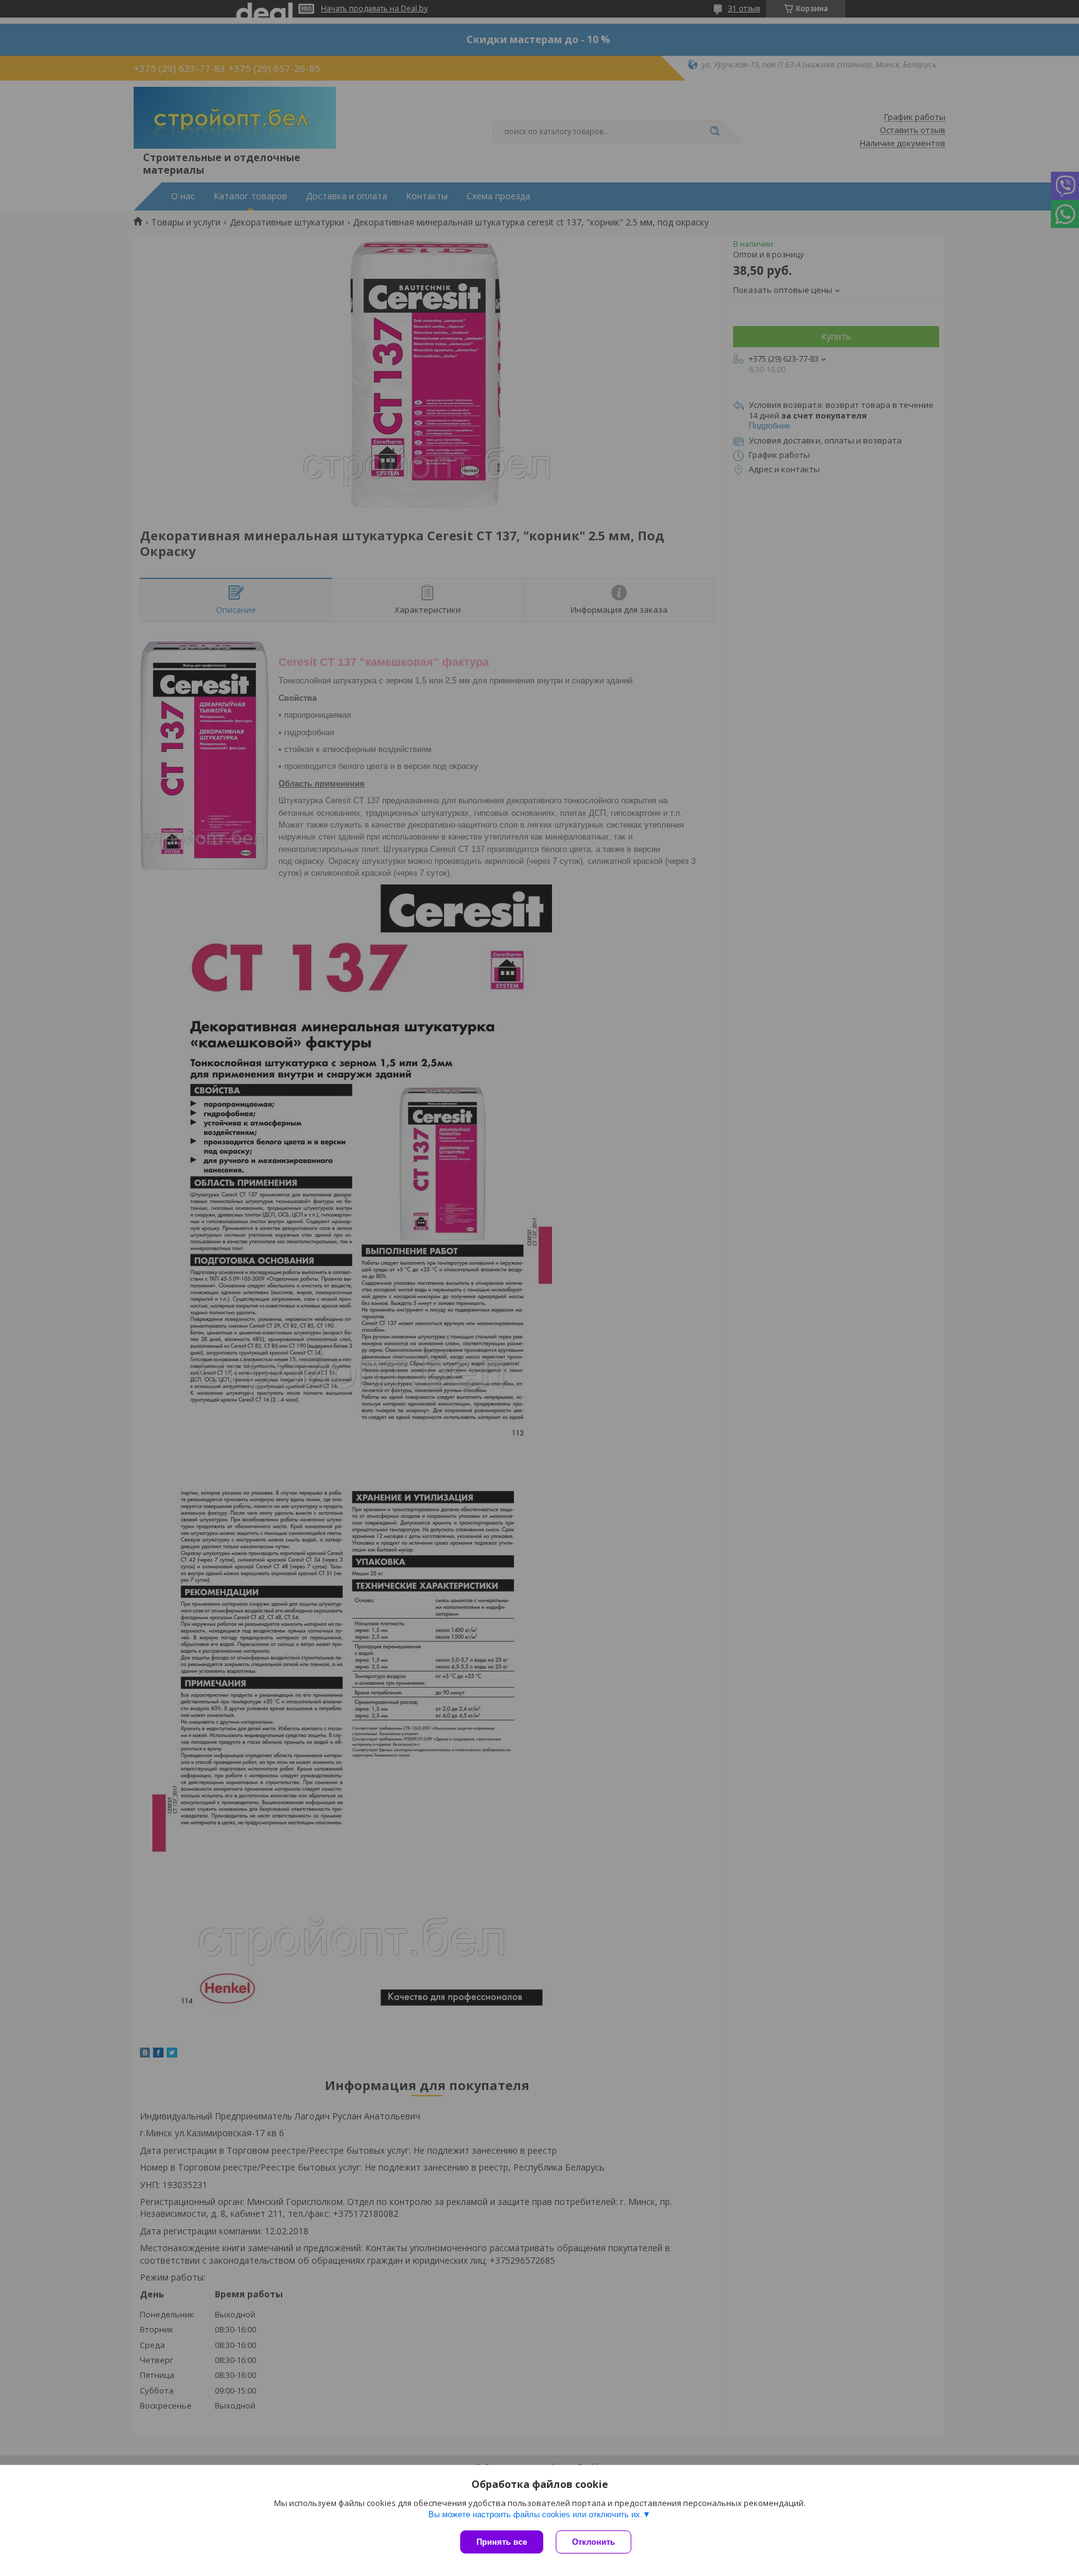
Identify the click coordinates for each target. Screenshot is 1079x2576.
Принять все (502, 2542)
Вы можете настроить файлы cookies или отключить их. (535, 2514)
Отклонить (594, 2542)
